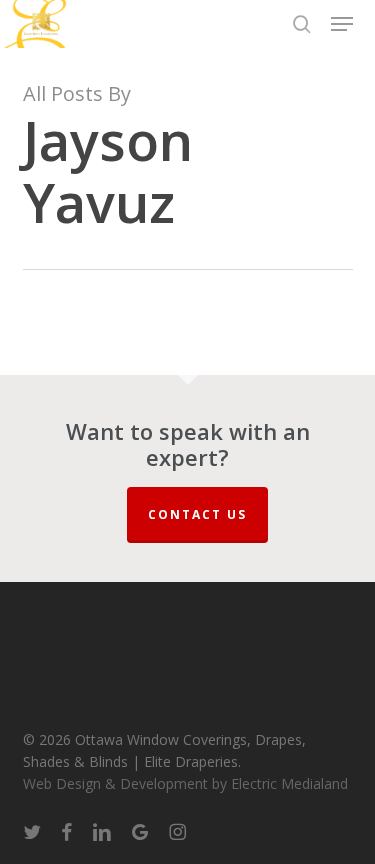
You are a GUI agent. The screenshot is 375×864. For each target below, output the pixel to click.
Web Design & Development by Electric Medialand (185, 783)
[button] (342, 24)
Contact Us (197, 514)
